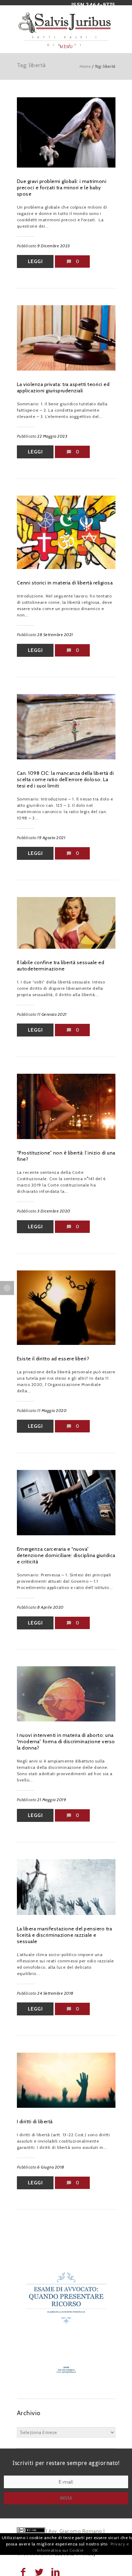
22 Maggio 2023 (52, 436)
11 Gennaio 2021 (52, 1014)
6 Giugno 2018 (51, 2167)
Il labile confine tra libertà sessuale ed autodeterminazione (61, 966)
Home (85, 66)
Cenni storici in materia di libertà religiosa (65, 583)
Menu (66, 47)
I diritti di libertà (35, 2121)
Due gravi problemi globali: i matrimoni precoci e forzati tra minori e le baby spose (62, 188)
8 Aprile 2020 (51, 1607)
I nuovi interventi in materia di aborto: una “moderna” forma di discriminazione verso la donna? (66, 1741)
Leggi (35, 261)
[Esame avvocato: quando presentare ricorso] (66, 2385)
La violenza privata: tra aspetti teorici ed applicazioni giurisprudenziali (63, 387)
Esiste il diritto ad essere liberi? (53, 1359)
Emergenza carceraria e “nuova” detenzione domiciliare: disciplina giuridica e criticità (66, 1555)
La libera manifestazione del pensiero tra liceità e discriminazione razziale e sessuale (65, 1935)
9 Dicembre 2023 (54, 246)
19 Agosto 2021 (51, 838)
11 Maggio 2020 (52, 1410)
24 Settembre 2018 (55, 1993)
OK (95, 2550)
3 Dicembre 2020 (54, 1211)
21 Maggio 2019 (52, 1800)
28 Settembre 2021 (55, 635)
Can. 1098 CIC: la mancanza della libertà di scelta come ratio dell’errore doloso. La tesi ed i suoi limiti (65, 779)
